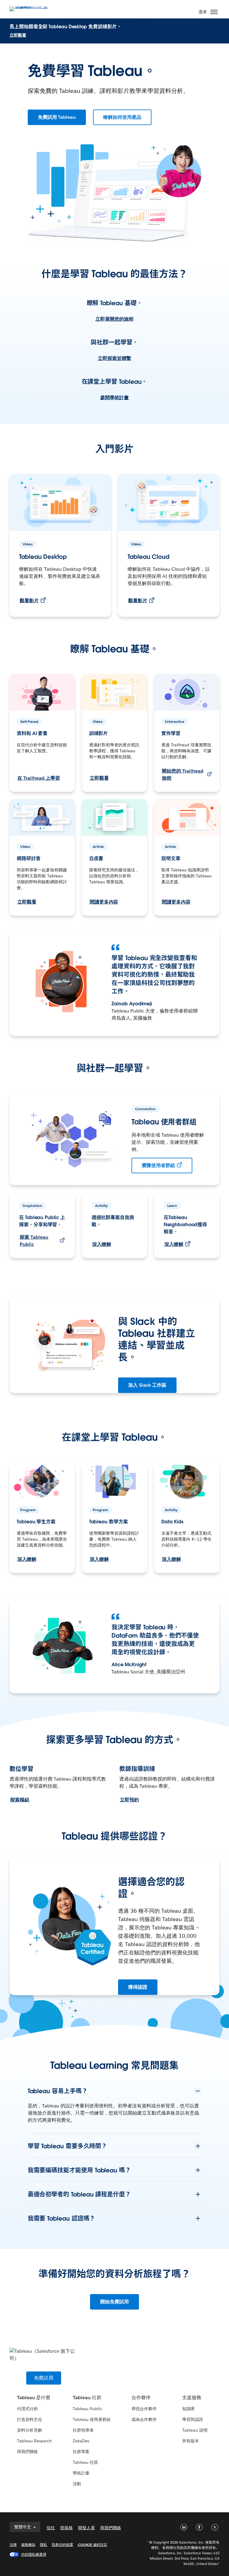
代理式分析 (27, 2409)
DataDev (81, 2441)
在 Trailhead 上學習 (39, 778)
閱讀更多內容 (104, 902)
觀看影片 (29, 601)
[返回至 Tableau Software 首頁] (30, 8)
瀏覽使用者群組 (158, 1165)
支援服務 (192, 2398)
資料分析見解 (30, 2430)
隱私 (44, 2545)
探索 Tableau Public (34, 1241)
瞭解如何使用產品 (122, 117)
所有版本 (191, 2441)
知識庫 (188, 2409)
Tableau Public (88, 2409)
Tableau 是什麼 (34, 2398)
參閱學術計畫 (114, 398)
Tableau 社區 (85, 2462)
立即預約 (129, 1800)
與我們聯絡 (27, 2452)
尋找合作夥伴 (144, 2409)
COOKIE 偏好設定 (93, 2545)
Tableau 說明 (195, 2430)
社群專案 (81, 2452)
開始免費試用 (114, 2302)
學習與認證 (193, 2419)
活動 (77, 2484)
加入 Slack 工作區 (147, 1385)
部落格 (66, 2528)
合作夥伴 (141, 2398)
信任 (51, 2528)
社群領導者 (83, 2430)
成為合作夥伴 (144, 2419)
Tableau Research (34, 2441)
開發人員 (86, 2528)
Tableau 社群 (87, 2398)
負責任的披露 (62, 2545)
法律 (13, 2545)
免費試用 (44, 2378)
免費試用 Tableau (57, 117)
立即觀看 (18, 35)
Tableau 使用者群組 (92, 2419)
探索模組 (20, 1800)
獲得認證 (138, 1987)
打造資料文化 (30, 2419)
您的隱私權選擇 (34, 2554)
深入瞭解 (102, 1244)
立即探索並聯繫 (114, 358)
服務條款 (28, 2545)
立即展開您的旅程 (114, 319)
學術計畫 (81, 2473)
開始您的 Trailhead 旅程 (183, 774)
